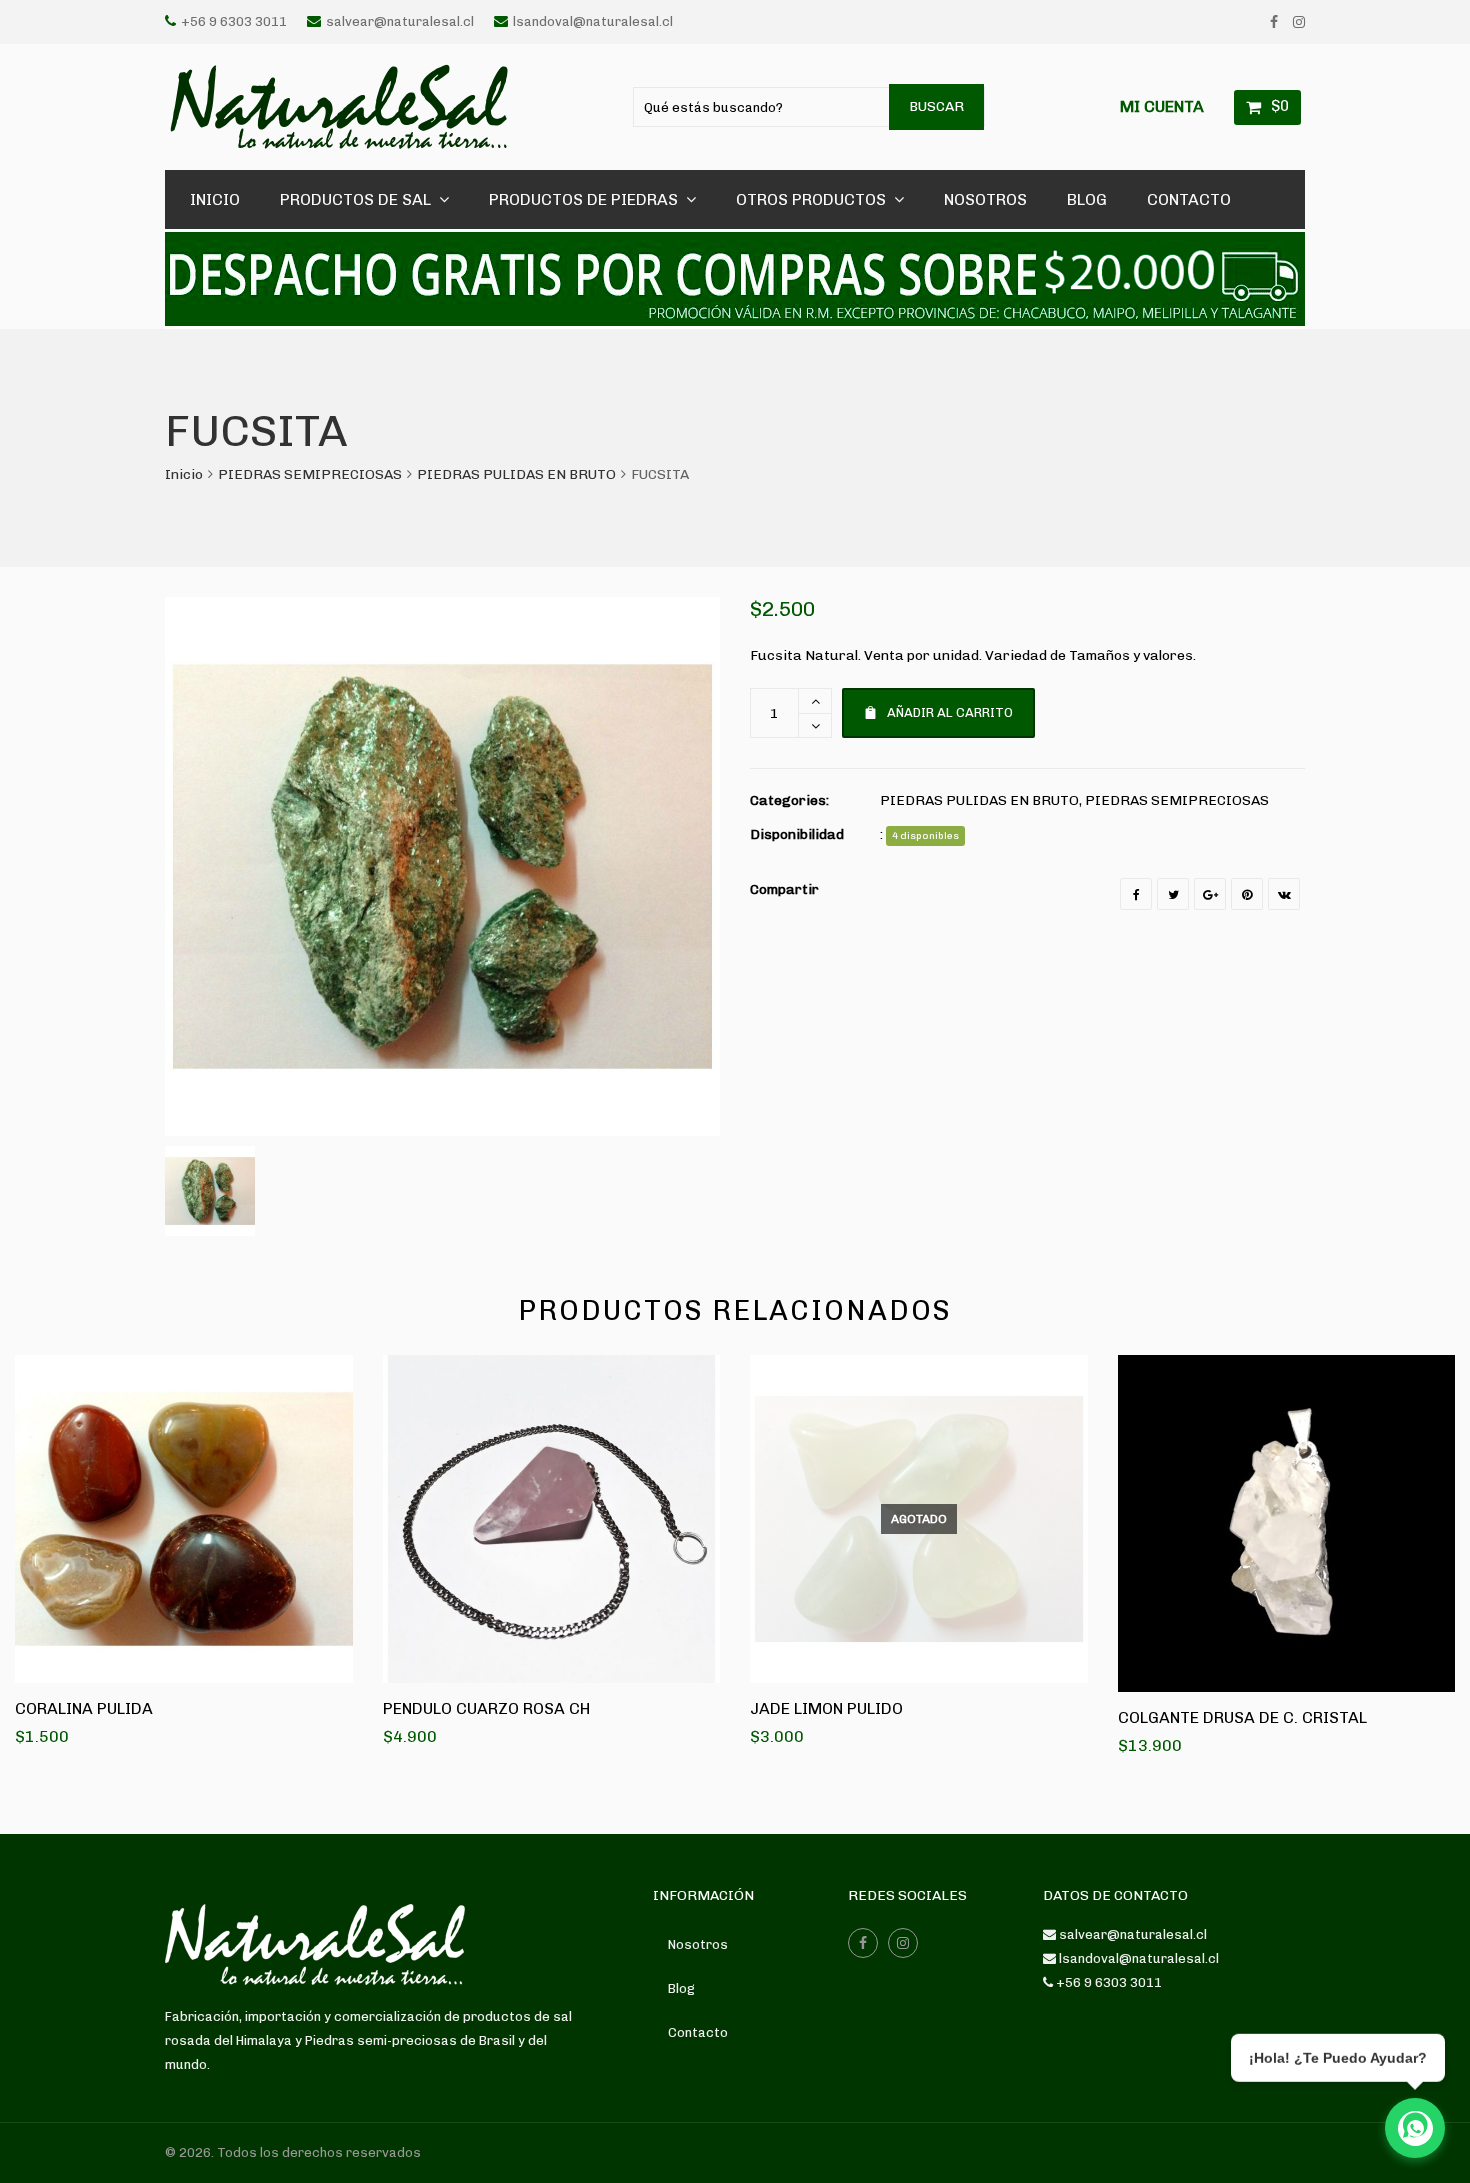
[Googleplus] (1210, 894)
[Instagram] (1299, 22)
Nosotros (698, 1944)
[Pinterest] (1247, 894)
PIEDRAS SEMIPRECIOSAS (310, 474)
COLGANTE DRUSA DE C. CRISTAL (1242, 1717)
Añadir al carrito (950, 712)
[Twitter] (1173, 894)
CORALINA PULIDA (84, 1708)
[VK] (1284, 894)
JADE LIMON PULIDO (826, 1708)
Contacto (698, 2032)
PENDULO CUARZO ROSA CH (486, 1708)
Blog (681, 1988)
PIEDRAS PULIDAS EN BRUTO (516, 474)
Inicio (184, 474)
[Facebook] (1274, 22)
